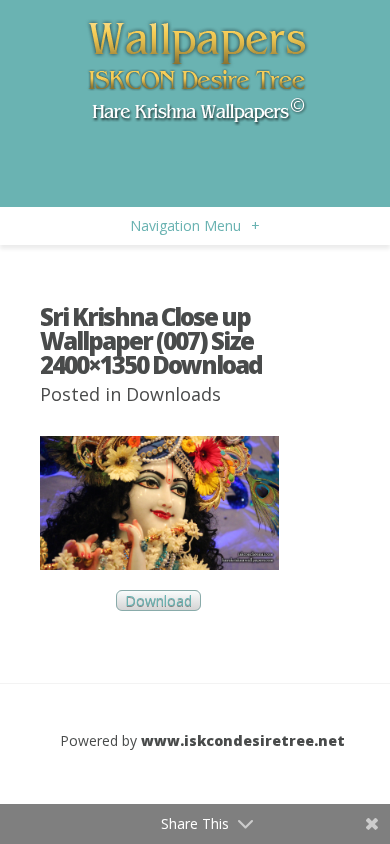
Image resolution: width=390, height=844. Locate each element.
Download (158, 600)
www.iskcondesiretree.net (243, 740)
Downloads (173, 394)
